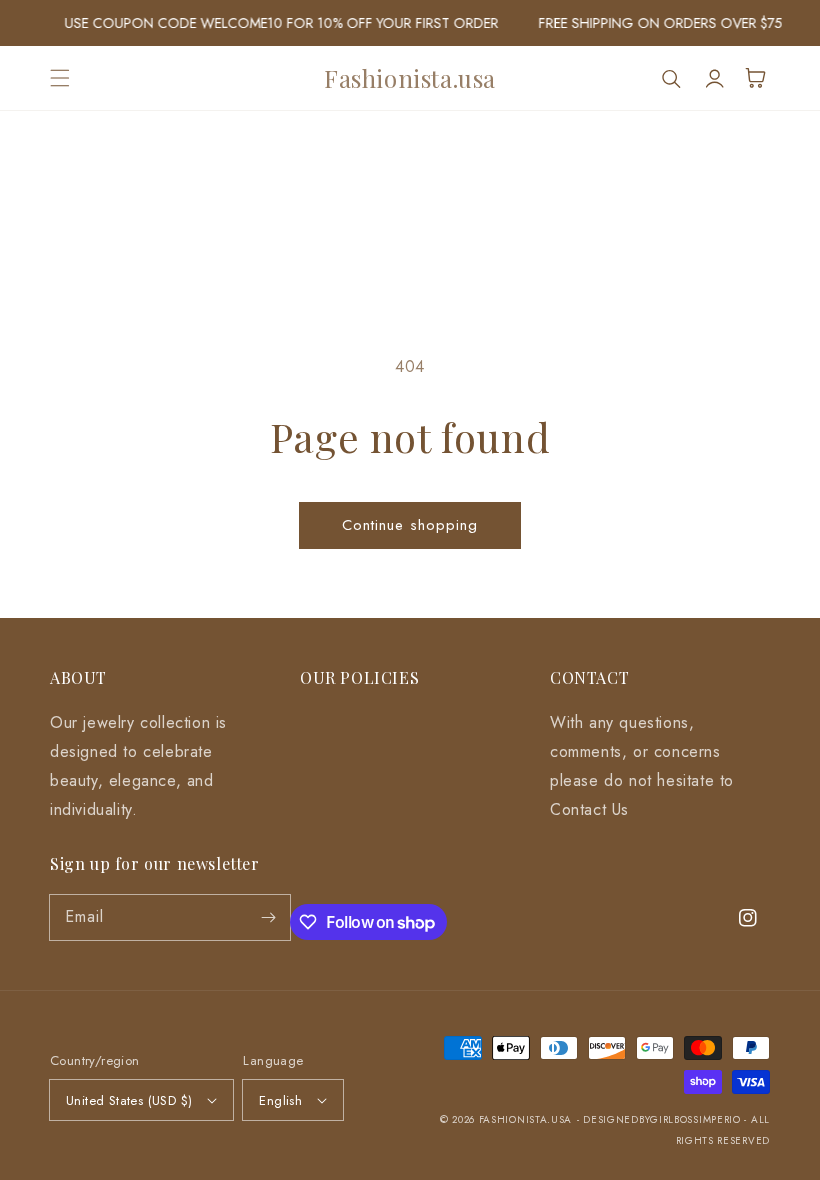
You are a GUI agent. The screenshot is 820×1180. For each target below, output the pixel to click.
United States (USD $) (129, 1100)
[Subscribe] (268, 917)
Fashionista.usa (526, 1119)
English (280, 1100)
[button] (60, 78)
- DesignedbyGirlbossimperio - (664, 1119)
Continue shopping (410, 525)
